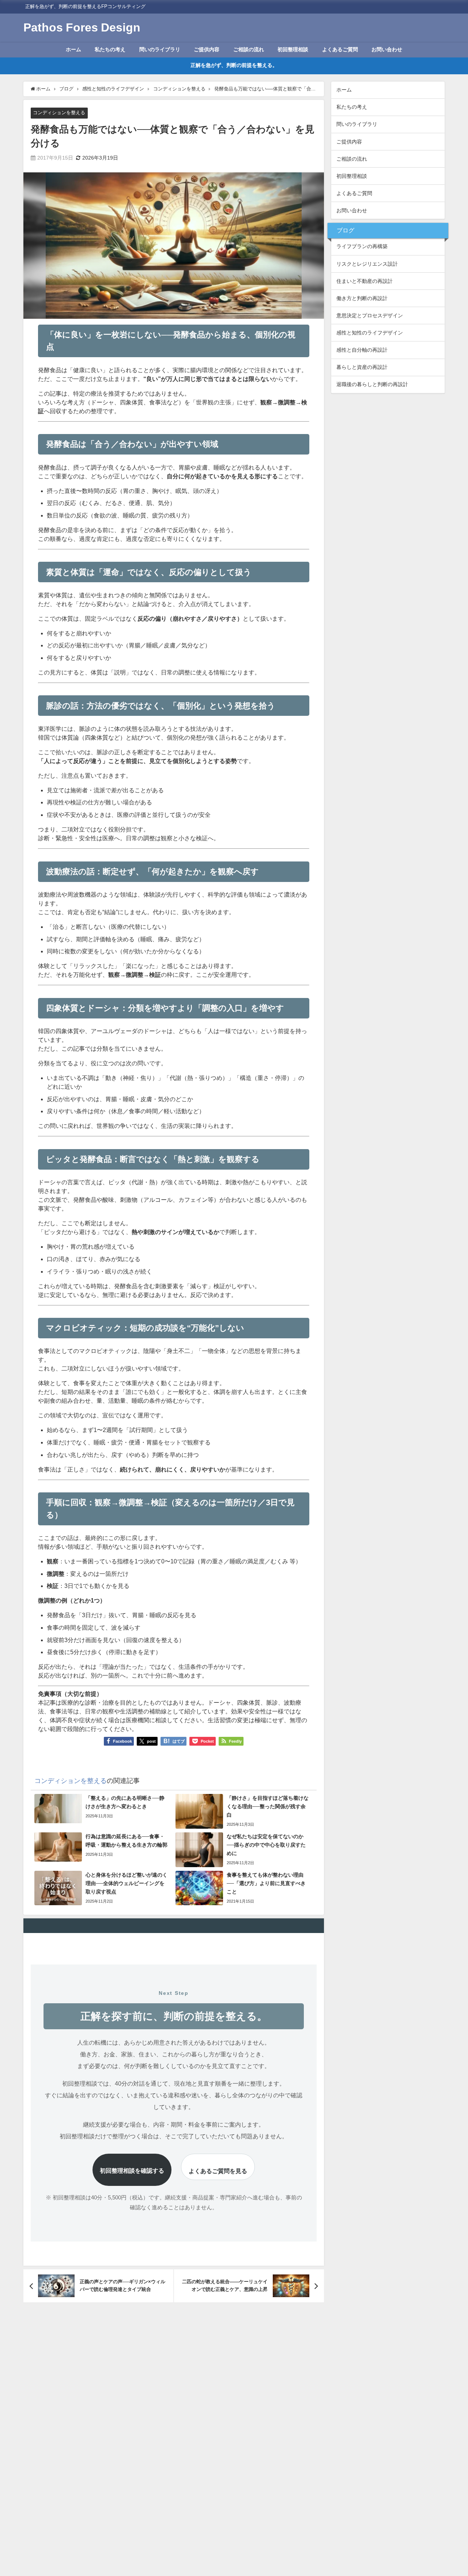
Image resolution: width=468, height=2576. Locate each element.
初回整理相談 (293, 49)
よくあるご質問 (340, 49)
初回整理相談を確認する (132, 2171)
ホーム (73, 49)
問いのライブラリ (160, 49)
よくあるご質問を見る (218, 2171)
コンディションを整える (59, 113)
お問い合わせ (387, 49)
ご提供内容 (207, 49)
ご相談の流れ (249, 49)
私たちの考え (110, 49)
